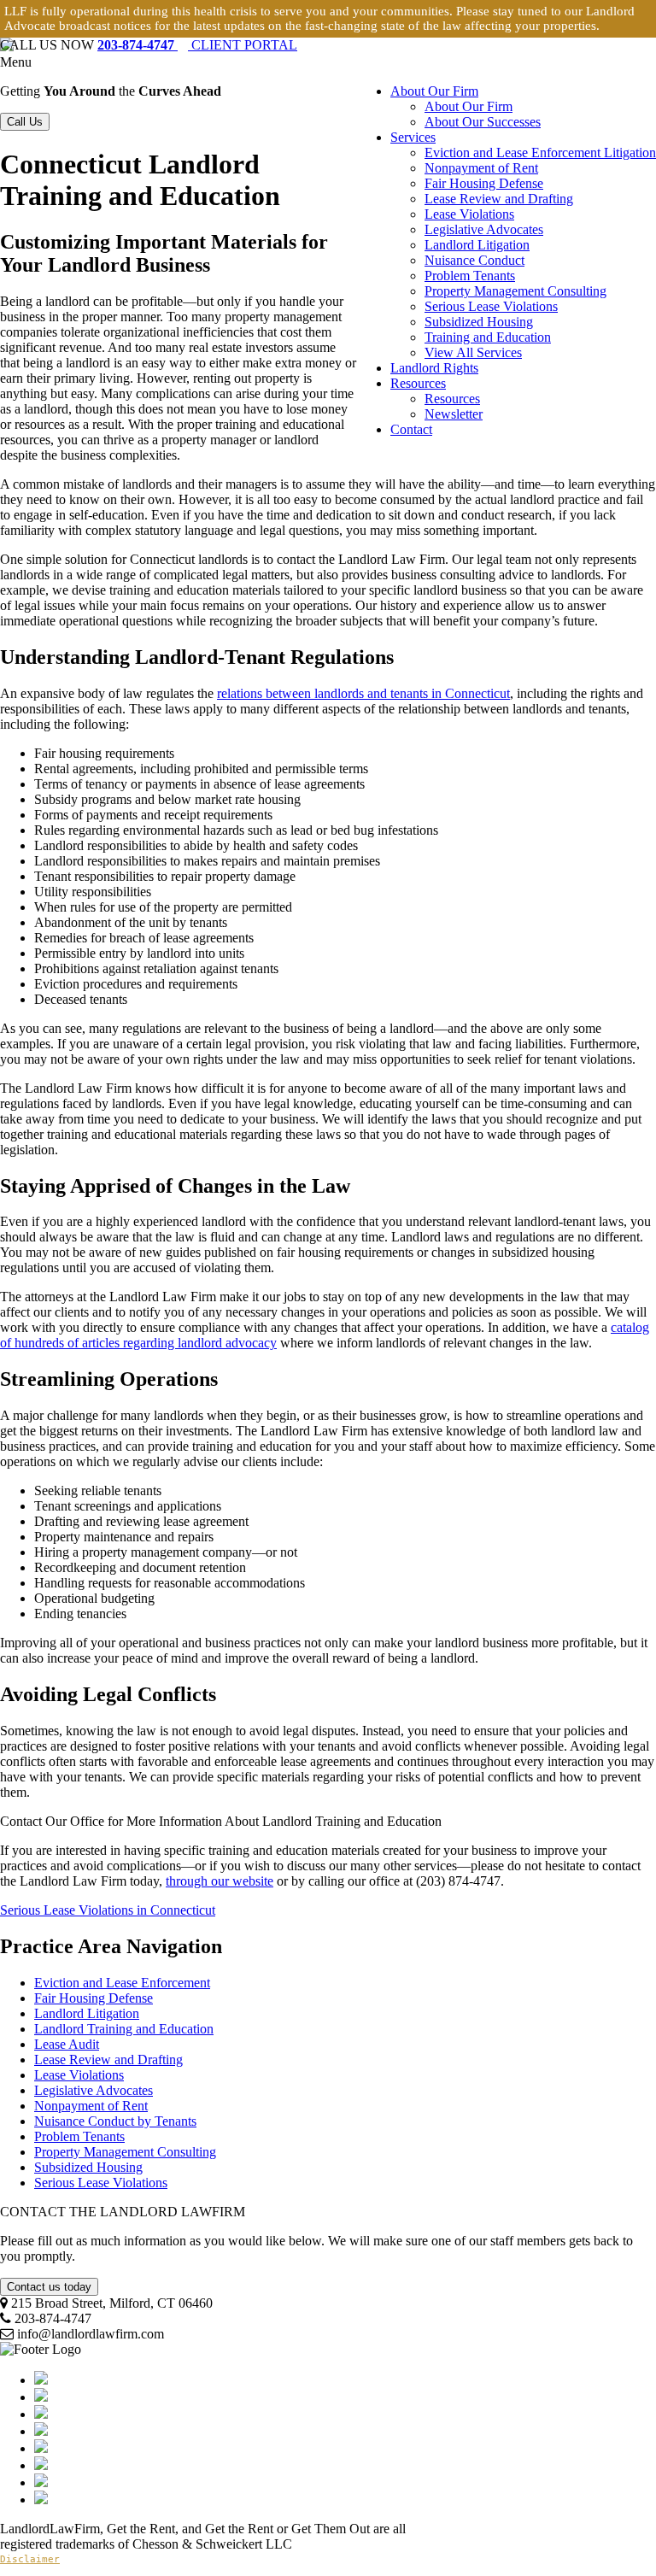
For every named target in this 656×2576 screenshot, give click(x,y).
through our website (220, 1881)
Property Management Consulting (515, 291)
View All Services (473, 352)
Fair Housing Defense (484, 183)
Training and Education (488, 337)
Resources (418, 383)
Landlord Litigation (477, 245)
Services (413, 137)
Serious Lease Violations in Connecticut (108, 1910)
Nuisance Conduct (474, 260)
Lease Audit (67, 2044)
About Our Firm (434, 91)
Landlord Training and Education (124, 2029)
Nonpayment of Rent (481, 168)
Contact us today (49, 2287)
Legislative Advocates (484, 229)
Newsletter (454, 414)
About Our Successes (483, 122)
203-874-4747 (138, 45)
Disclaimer (30, 2559)
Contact (411, 429)
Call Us (25, 122)
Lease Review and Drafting (499, 199)
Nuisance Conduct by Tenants (115, 2121)
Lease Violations (469, 214)
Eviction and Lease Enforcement (122, 1983)
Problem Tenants (470, 276)
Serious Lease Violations (491, 306)
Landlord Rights (434, 368)
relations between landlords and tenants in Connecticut (363, 693)
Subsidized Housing (479, 322)
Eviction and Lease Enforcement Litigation (540, 153)
